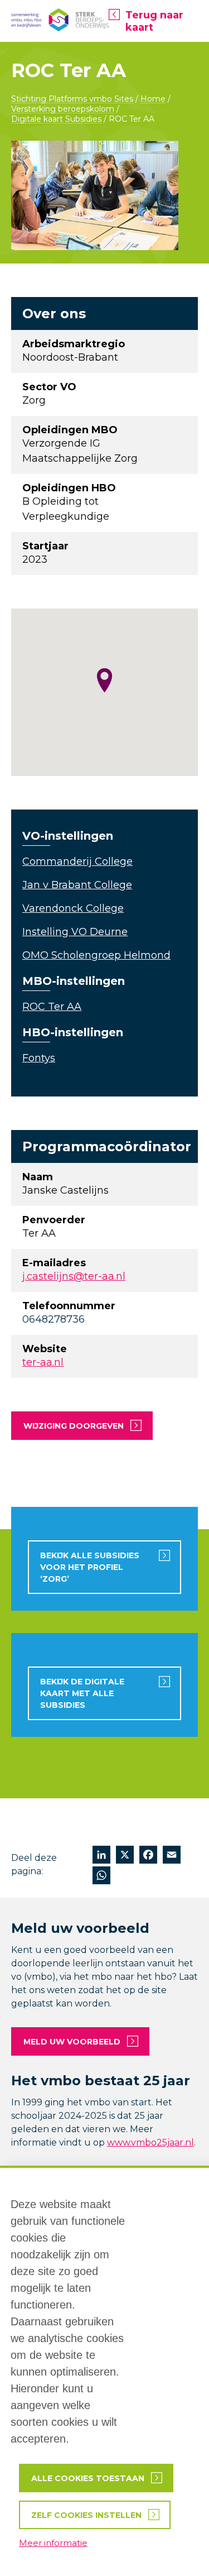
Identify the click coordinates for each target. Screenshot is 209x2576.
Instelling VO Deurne (75, 932)
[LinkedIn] (101, 1856)
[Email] (172, 1856)
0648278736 (54, 1319)
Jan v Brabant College (77, 885)
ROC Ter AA (52, 1007)
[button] (104, 680)
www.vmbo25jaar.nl (150, 2142)
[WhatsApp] (101, 1877)
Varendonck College (73, 908)
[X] (125, 1856)
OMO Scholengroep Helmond (96, 955)
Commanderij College (77, 861)
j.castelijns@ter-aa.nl (74, 1276)
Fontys (39, 1058)
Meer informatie (53, 2543)
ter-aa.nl (43, 1362)
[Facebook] (148, 1856)
